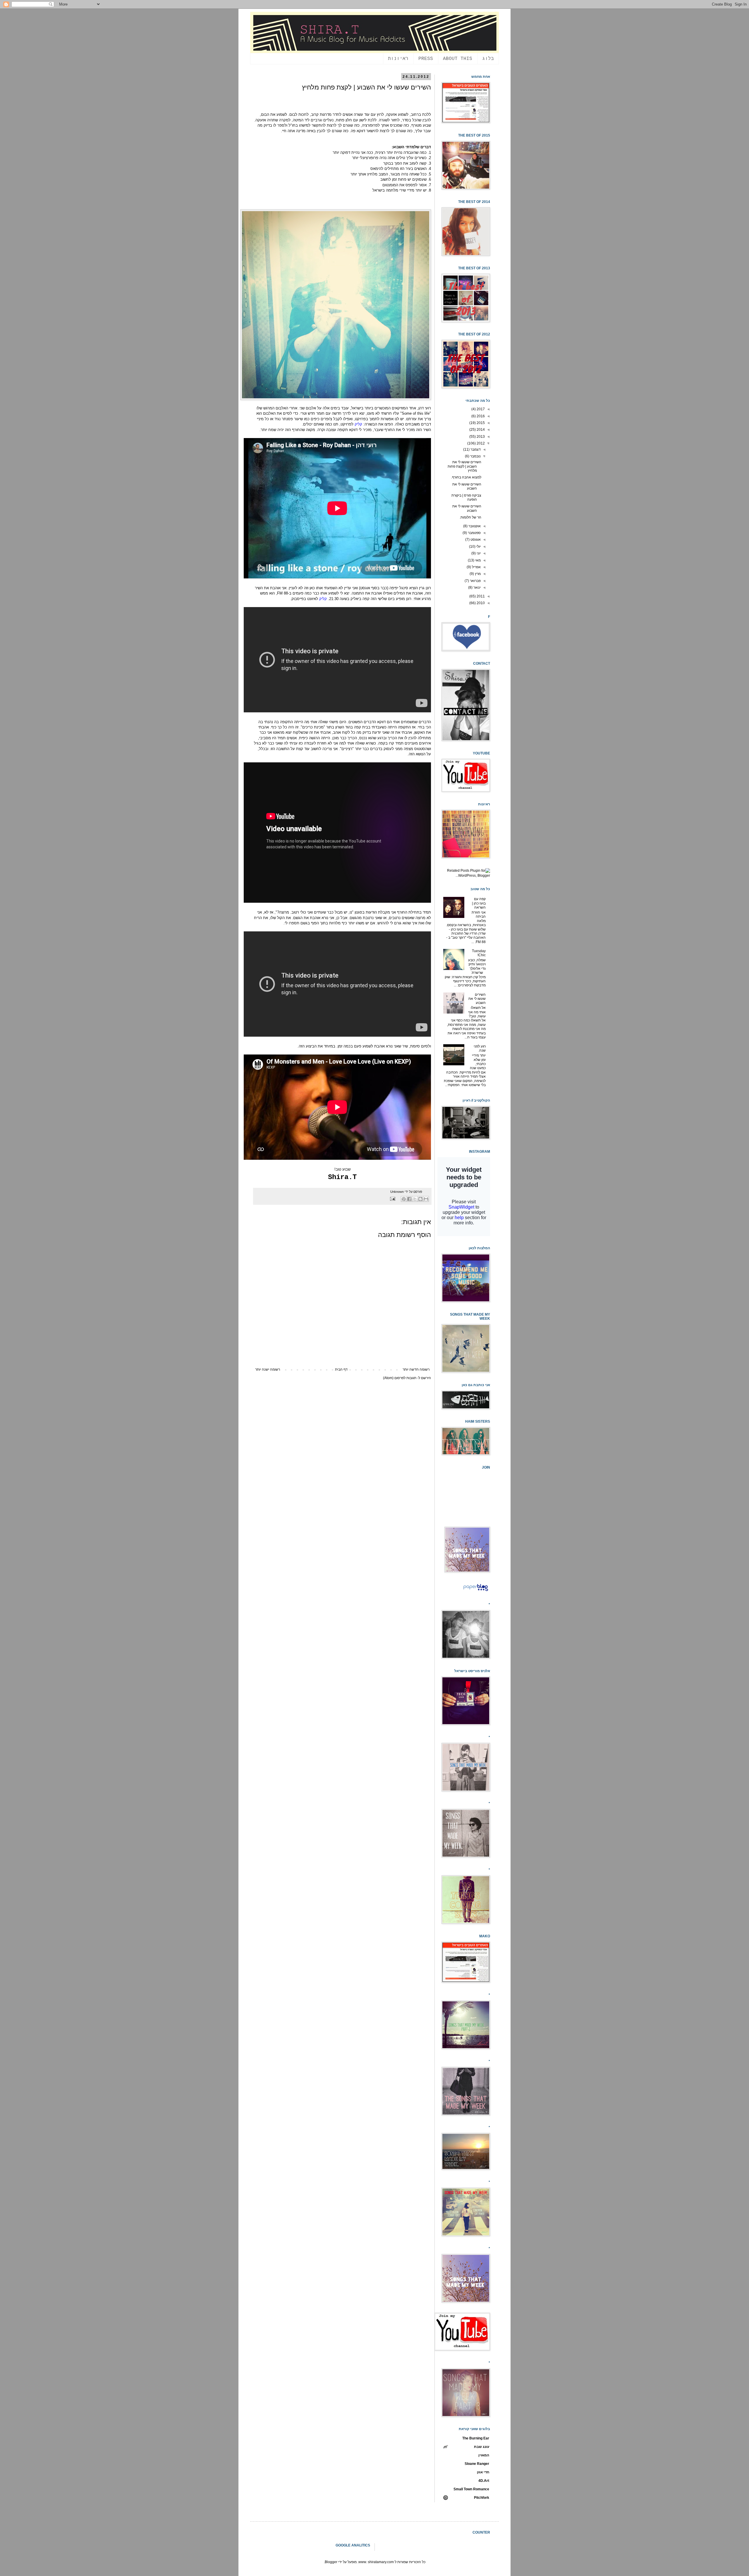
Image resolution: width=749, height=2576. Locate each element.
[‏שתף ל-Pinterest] (404, 1199)
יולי (478, 547)
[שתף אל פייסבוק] (409, 1199)
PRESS (426, 59)
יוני (478, 553)
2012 (480, 443)
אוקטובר (474, 526)
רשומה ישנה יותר (268, 1369)
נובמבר (475, 456)
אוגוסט (475, 540)
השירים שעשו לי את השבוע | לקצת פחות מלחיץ (464, 466)
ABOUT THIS (458, 59)
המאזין (484, 2455)
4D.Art (484, 2481)
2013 (480, 437)
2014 (480, 430)
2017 (480, 409)
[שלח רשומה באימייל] (393, 1199)
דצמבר (475, 449)
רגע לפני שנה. (480, 1048)
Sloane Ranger (477, 2464)
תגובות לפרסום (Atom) (400, 1378)
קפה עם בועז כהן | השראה (479, 903)
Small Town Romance (471, 2489)
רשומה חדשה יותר (416, 1369)
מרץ (477, 574)
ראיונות (398, 59)
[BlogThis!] (420, 1199)
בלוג (488, 59)
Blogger (331, 2562)
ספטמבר (474, 533)
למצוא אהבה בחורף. (466, 477)
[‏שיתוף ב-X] (415, 1199)
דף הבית (341, 1369)
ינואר (477, 587)
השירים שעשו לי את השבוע (467, 486)
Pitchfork (482, 2498)
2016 (480, 416)
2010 (480, 603)
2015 (480, 423)
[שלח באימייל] (426, 1199)
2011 (480, 596)
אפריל (476, 567)
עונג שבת (482, 2447)
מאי (477, 560)
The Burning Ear (476, 2438)
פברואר (475, 581)
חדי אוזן (483, 2472)
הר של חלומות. (470, 517)
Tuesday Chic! (479, 953)
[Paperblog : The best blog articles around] (476, 1591)
